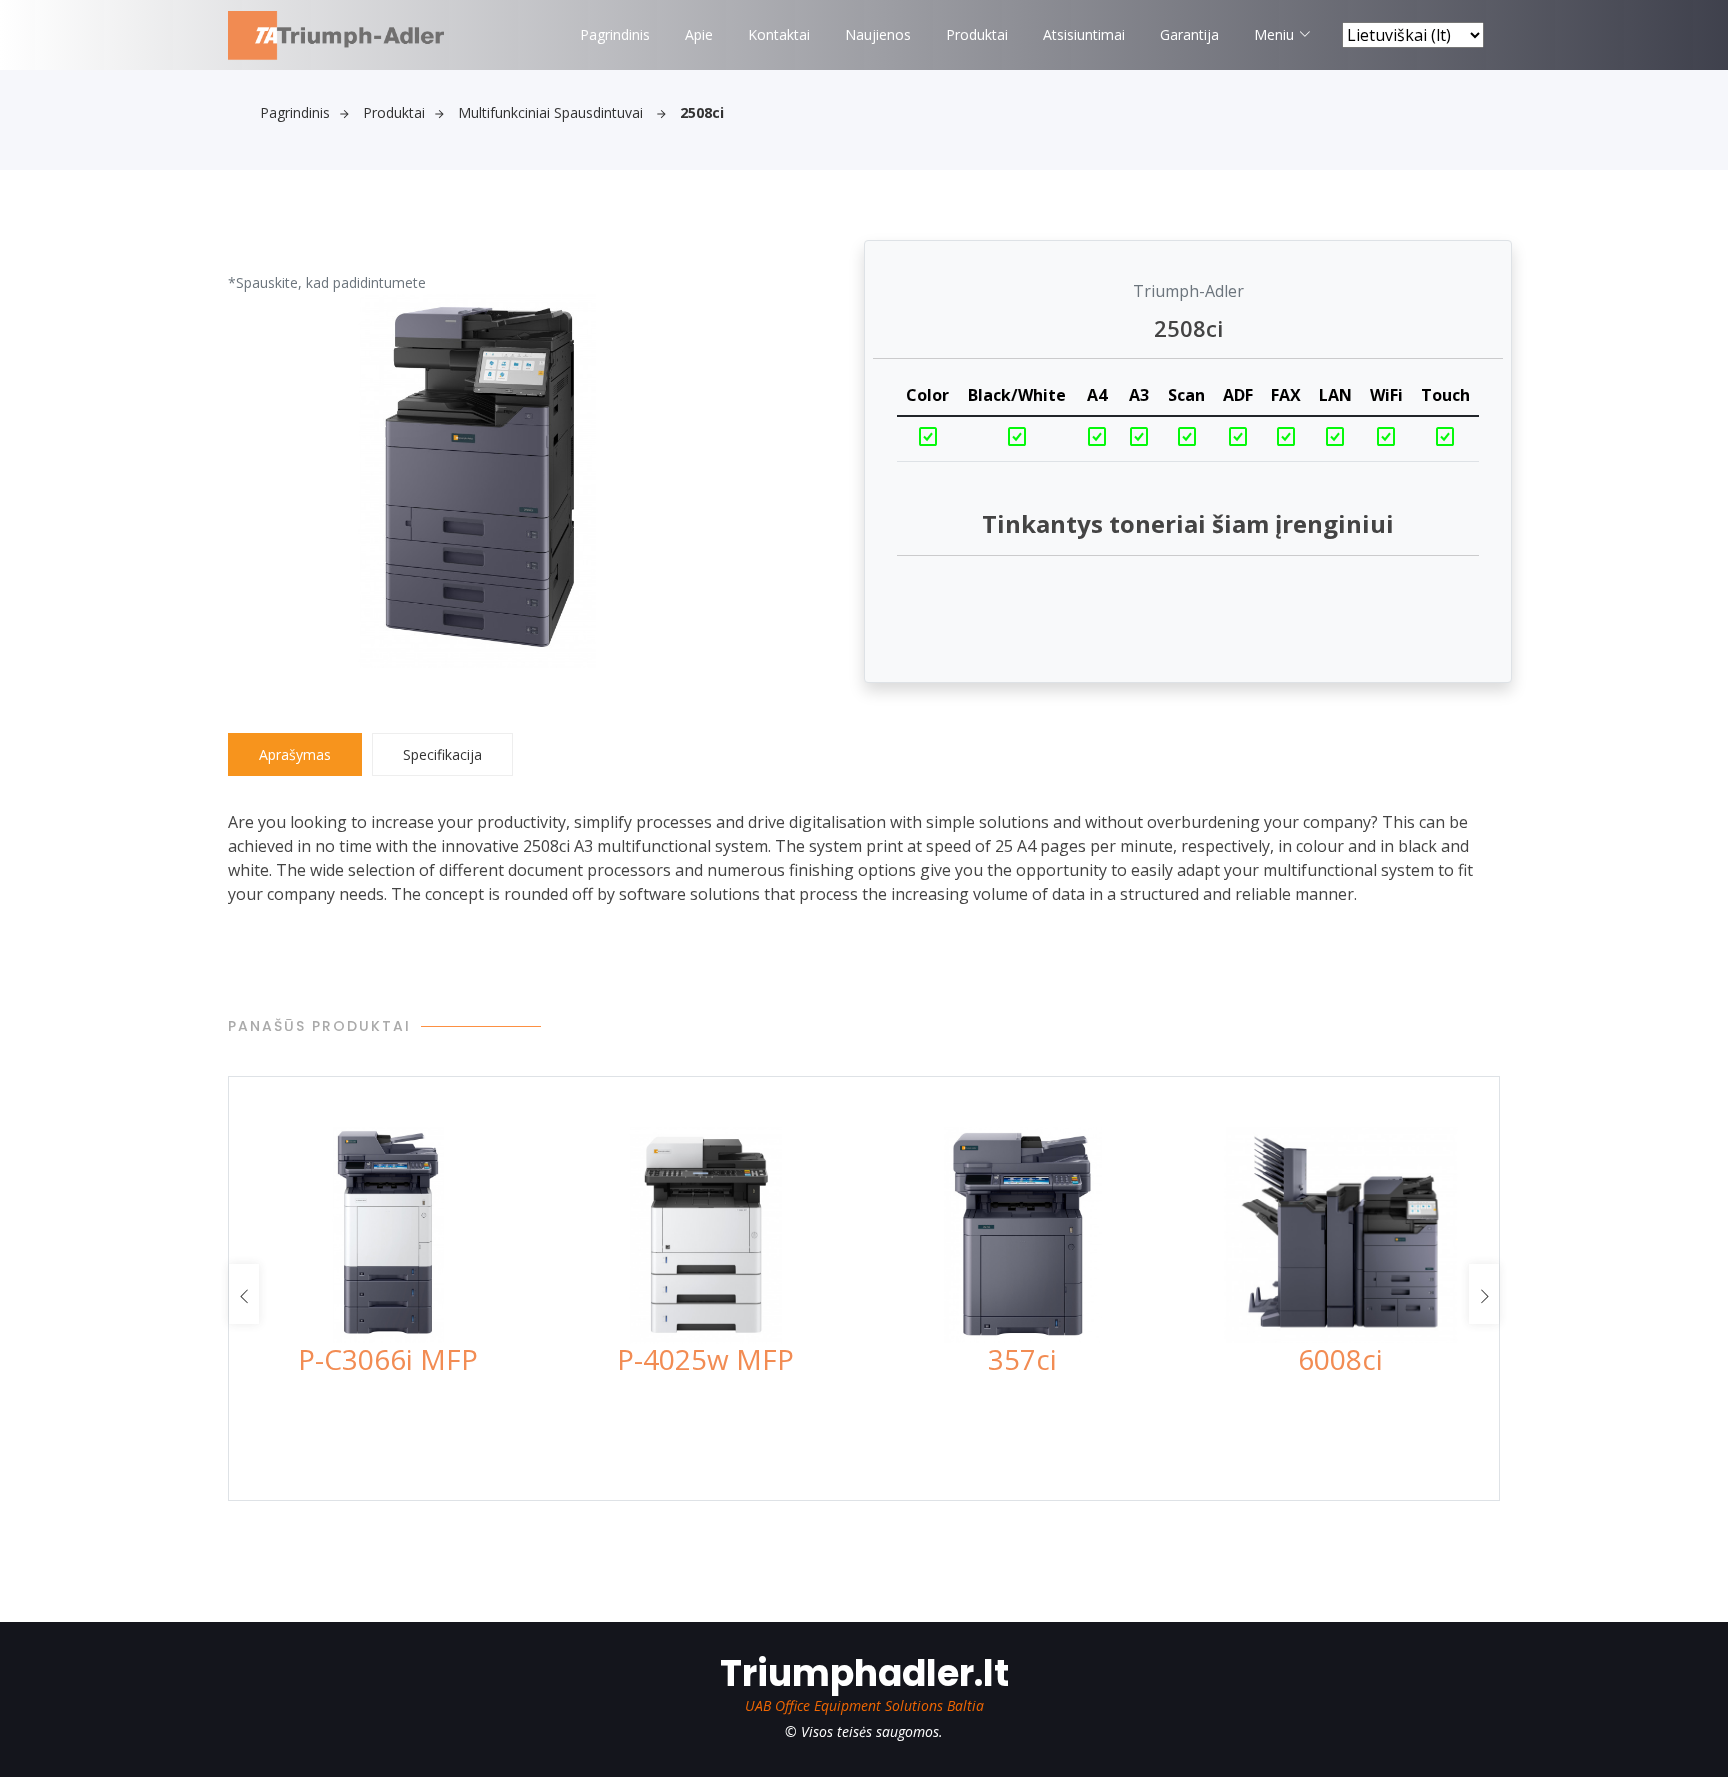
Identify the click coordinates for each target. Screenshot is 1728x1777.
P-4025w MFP (705, 1359)
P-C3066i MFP (388, 1359)
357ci (1022, 1359)
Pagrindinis (615, 34)
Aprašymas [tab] (295, 754)
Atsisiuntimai (1084, 34)
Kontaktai (779, 34)
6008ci (1340, 1359)
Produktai (977, 34)
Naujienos (878, 34)
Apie (699, 34)
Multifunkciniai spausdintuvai (552, 112)
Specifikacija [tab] (442, 754)
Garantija (1189, 34)
